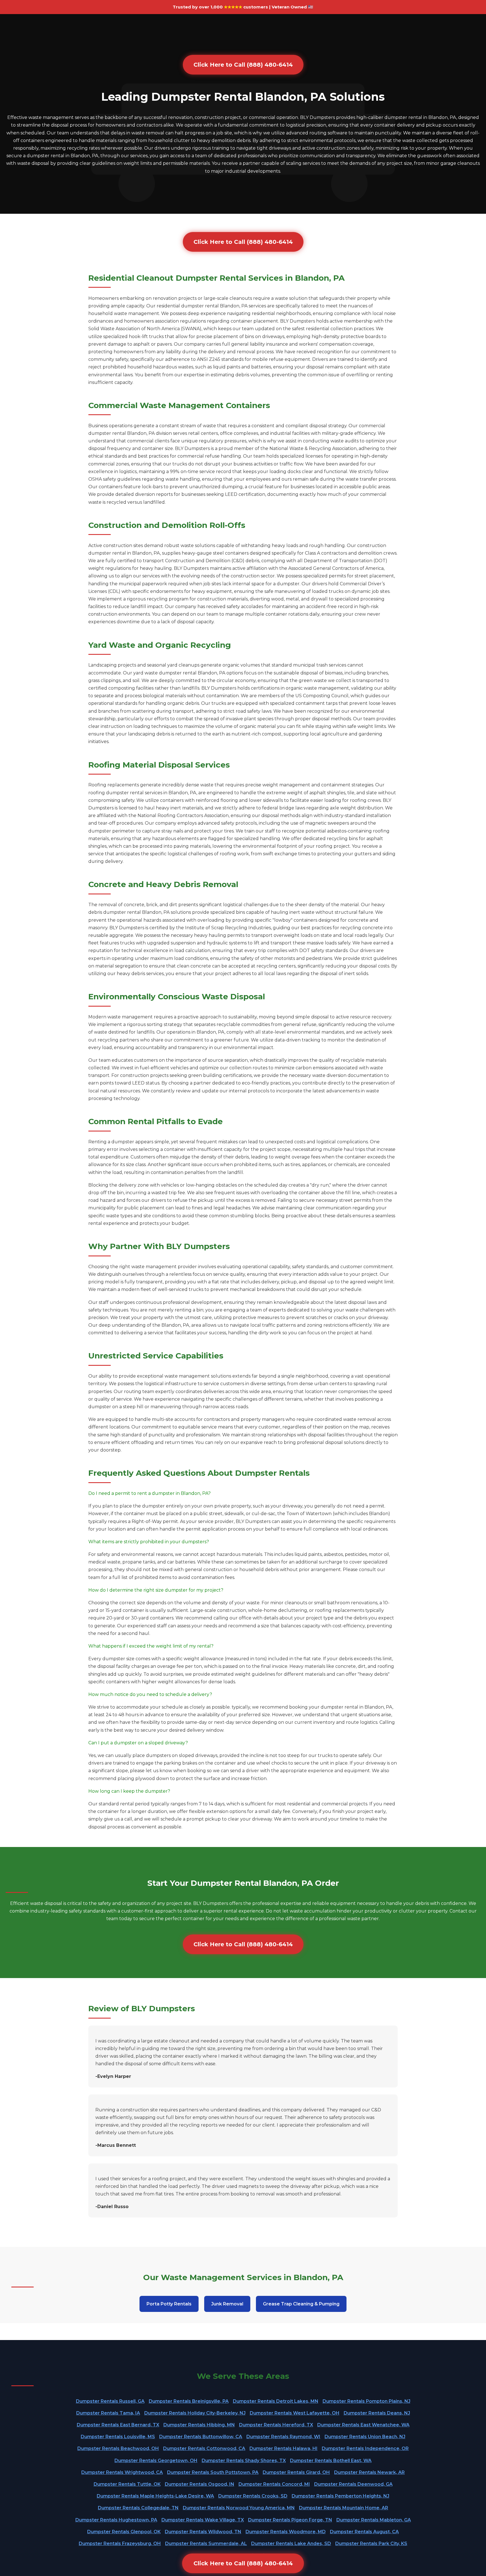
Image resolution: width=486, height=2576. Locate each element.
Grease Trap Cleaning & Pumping (301, 2304)
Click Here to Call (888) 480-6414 (243, 65)
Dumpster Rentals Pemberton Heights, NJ (340, 2496)
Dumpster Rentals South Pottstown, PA (213, 2472)
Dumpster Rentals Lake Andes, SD (291, 2544)
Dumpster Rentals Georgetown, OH (156, 2461)
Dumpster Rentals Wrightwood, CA (122, 2472)
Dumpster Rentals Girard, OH (296, 2472)
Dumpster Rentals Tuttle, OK (127, 2484)
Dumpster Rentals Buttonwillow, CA (201, 2437)
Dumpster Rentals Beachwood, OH (118, 2448)
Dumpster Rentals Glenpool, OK (124, 2532)
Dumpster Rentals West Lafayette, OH (295, 2413)
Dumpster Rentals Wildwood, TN (203, 2532)
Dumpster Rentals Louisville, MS (118, 2437)
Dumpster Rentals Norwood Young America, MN (239, 2508)
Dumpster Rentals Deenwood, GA (353, 2484)
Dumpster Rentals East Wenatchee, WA (363, 2425)
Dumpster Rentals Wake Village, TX (203, 2520)
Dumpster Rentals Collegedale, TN (138, 2508)
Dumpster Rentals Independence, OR (365, 2448)
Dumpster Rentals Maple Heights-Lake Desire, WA (155, 2496)
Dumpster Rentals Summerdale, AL (206, 2544)
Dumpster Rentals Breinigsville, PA (189, 2401)
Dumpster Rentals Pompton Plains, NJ (366, 2401)
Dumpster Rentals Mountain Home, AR (344, 2508)
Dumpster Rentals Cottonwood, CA (204, 2448)
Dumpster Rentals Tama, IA (108, 2413)
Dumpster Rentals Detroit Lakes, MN (276, 2401)
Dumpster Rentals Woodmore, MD (286, 2532)
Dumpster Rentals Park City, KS (371, 2544)
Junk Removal (227, 2304)
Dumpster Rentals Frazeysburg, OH (120, 2544)
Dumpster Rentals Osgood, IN (200, 2484)
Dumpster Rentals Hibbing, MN (199, 2425)
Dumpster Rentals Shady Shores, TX (244, 2461)
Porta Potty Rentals (169, 2304)
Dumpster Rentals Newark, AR (369, 2472)
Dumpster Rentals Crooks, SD (253, 2496)
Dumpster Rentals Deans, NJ (377, 2413)
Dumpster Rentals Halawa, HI (283, 2448)
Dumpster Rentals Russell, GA (110, 2401)
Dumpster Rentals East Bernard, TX (118, 2425)
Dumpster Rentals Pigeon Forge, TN (290, 2520)
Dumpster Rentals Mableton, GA (374, 2520)
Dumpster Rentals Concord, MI (274, 2484)
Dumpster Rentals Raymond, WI (283, 2437)
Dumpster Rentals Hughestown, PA (116, 2520)
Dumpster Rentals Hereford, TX (276, 2425)
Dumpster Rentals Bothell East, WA (331, 2461)
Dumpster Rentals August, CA (364, 2532)
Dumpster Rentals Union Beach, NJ (365, 2437)
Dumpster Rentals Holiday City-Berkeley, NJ (195, 2413)
